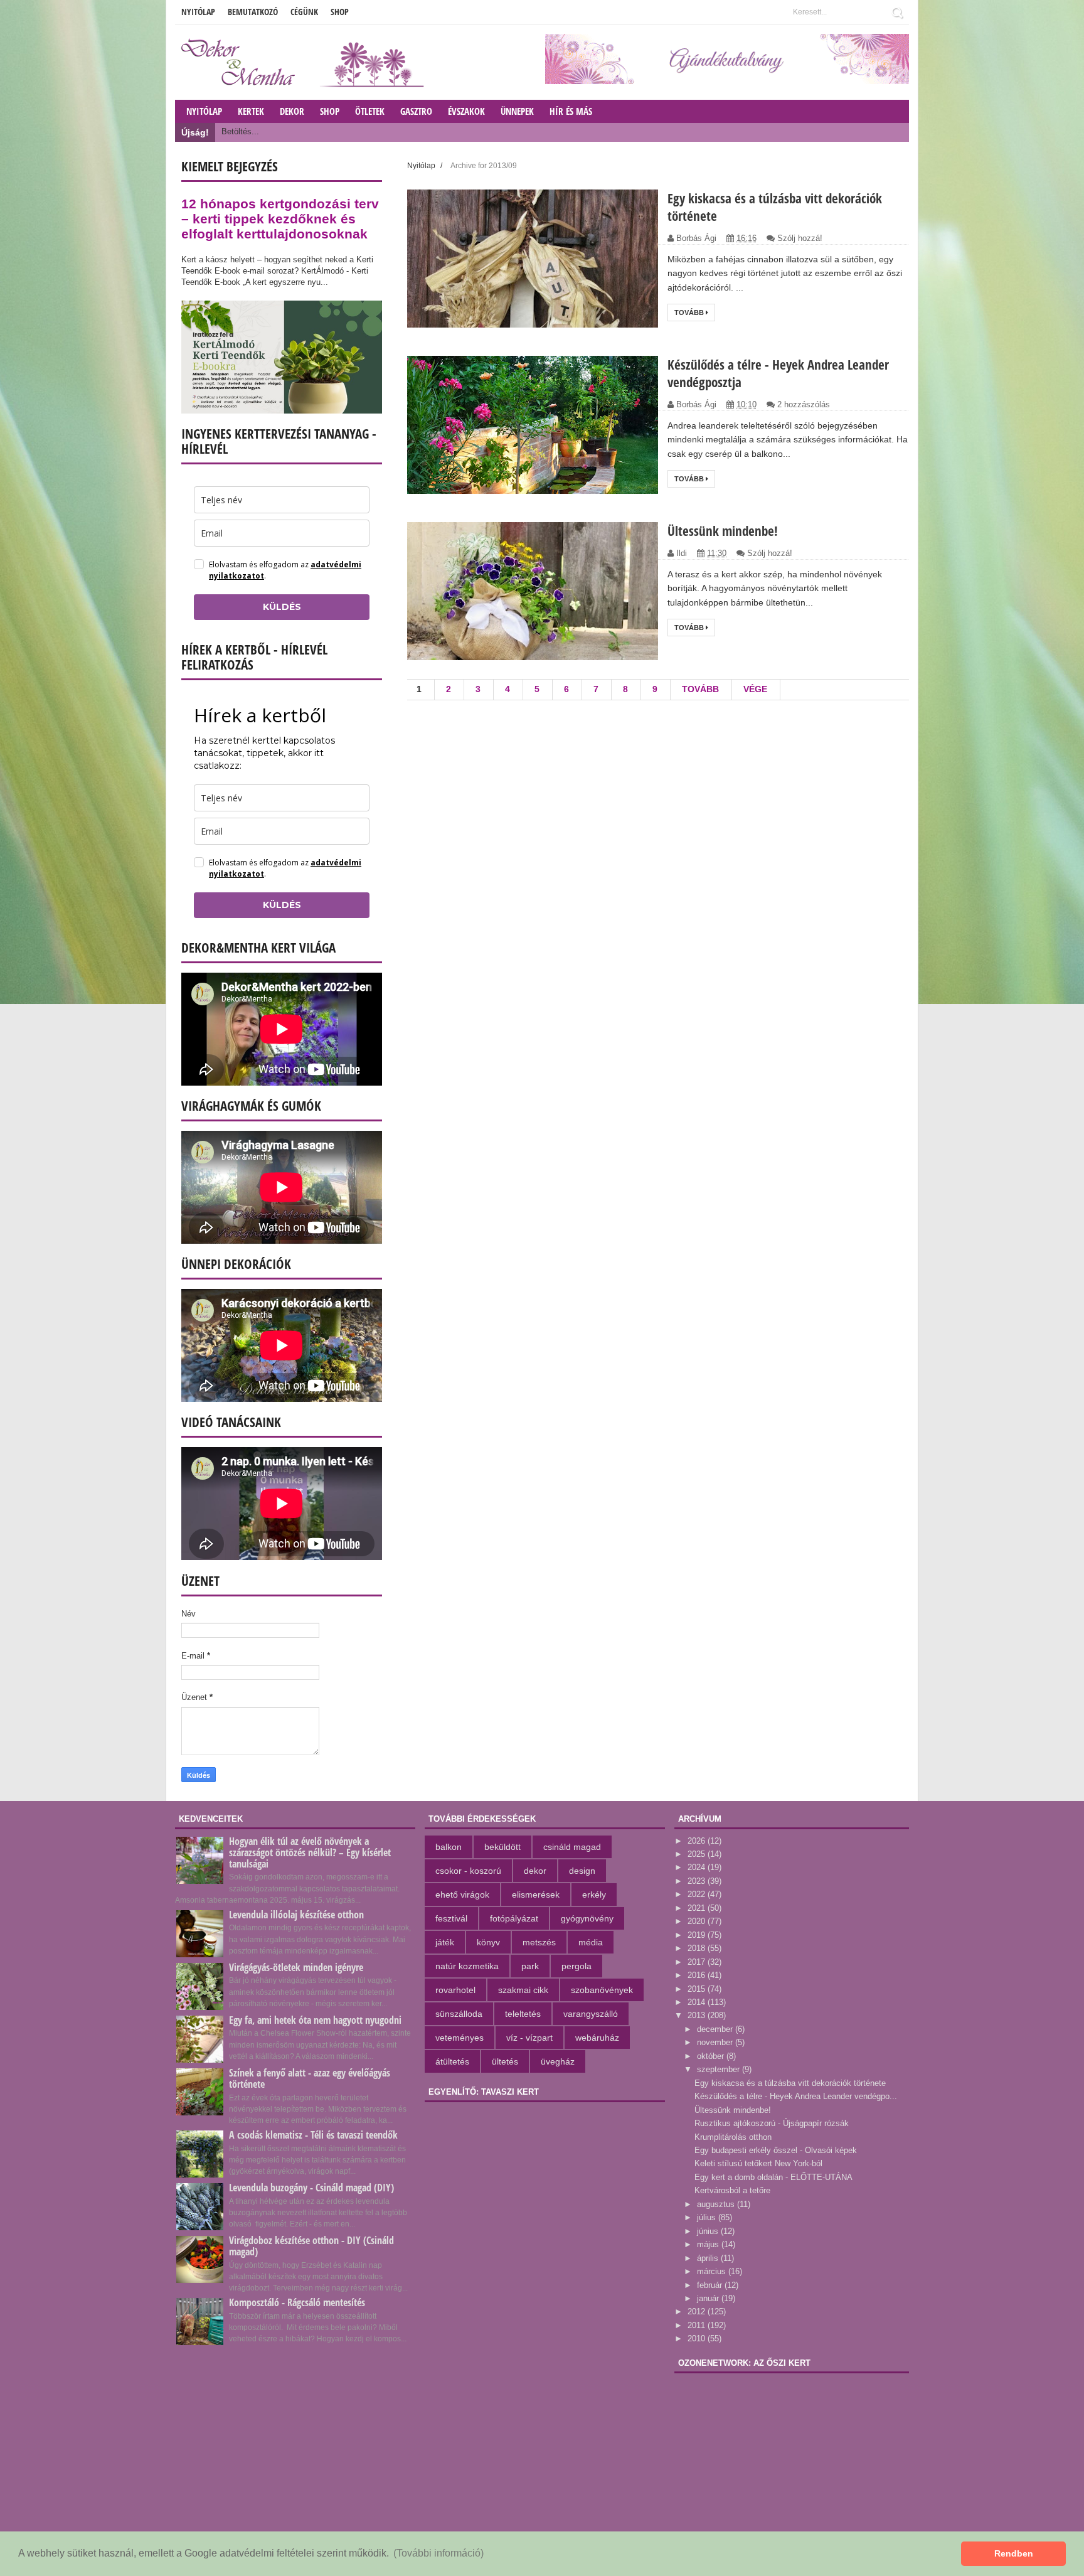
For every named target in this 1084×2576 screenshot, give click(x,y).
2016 (698, 1975)
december (716, 2029)
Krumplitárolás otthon (733, 2137)
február (711, 2285)
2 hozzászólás (804, 404)
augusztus (717, 2204)
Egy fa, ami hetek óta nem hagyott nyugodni (315, 2020)
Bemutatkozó (253, 12)
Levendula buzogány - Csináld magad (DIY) (311, 2188)
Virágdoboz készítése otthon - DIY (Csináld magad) (311, 2246)
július (708, 2217)
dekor (535, 1871)
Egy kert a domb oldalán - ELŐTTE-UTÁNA (773, 2177)
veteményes (460, 2038)
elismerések (536, 1895)
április (709, 2258)
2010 (698, 2338)
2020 (698, 1921)
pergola (577, 1966)
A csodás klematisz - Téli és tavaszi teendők (313, 2135)
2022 (698, 1894)
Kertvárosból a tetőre (732, 2190)
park (530, 1966)
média (591, 1942)
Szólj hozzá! (800, 238)
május (709, 2244)
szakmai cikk (523, 1990)
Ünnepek (517, 111)
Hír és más (571, 111)
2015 (698, 1989)
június (709, 2231)
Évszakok (466, 111)
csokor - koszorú (468, 1871)
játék (445, 1942)
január (709, 2298)
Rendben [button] (1014, 2553)
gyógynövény (587, 1918)
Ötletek (370, 111)
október (712, 2056)
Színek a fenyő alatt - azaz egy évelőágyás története (310, 2078)
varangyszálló (591, 2014)
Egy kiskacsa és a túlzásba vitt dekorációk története (790, 2083)
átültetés (452, 2061)
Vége (755, 689)
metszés (539, 1942)
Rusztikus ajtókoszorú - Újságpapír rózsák (772, 2123)
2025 (698, 1854)
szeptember (720, 2069)
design (582, 1871)
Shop (340, 12)
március (713, 2271)
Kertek (251, 111)
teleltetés (523, 2014)
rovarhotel (455, 1990)
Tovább (690, 313)
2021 (698, 1908)
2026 (698, 1841)
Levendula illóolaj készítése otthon (296, 1915)
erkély (594, 1895)
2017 (698, 1962)
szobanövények (602, 1990)
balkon (449, 1847)
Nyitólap (198, 12)
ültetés (505, 2061)
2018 (698, 1948)
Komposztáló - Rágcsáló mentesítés (297, 2302)
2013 (698, 2015)
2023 (698, 1881)
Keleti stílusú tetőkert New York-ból (758, 2163)
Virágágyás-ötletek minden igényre (296, 1967)
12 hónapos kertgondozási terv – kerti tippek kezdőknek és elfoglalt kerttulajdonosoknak (280, 219)
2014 (698, 2002)
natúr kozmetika (467, 1966)
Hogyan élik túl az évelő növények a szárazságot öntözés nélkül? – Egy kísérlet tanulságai (310, 1852)
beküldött (502, 1847)
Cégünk (304, 12)
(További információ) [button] (438, 2553)
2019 (698, 1935)
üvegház (558, 2061)
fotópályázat (514, 1918)
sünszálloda (459, 2014)
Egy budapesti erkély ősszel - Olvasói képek (776, 2150)
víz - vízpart (529, 2038)
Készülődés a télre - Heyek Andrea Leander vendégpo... (796, 2096)
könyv (488, 1942)
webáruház (597, 2038)
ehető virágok (462, 1895)
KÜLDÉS (282, 607)
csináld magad (572, 1847)
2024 (698, 1867)
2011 (698, 2325)
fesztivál (451, 1918)
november (716, 2042)
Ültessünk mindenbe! (723, 531)
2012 (698, 2311)
